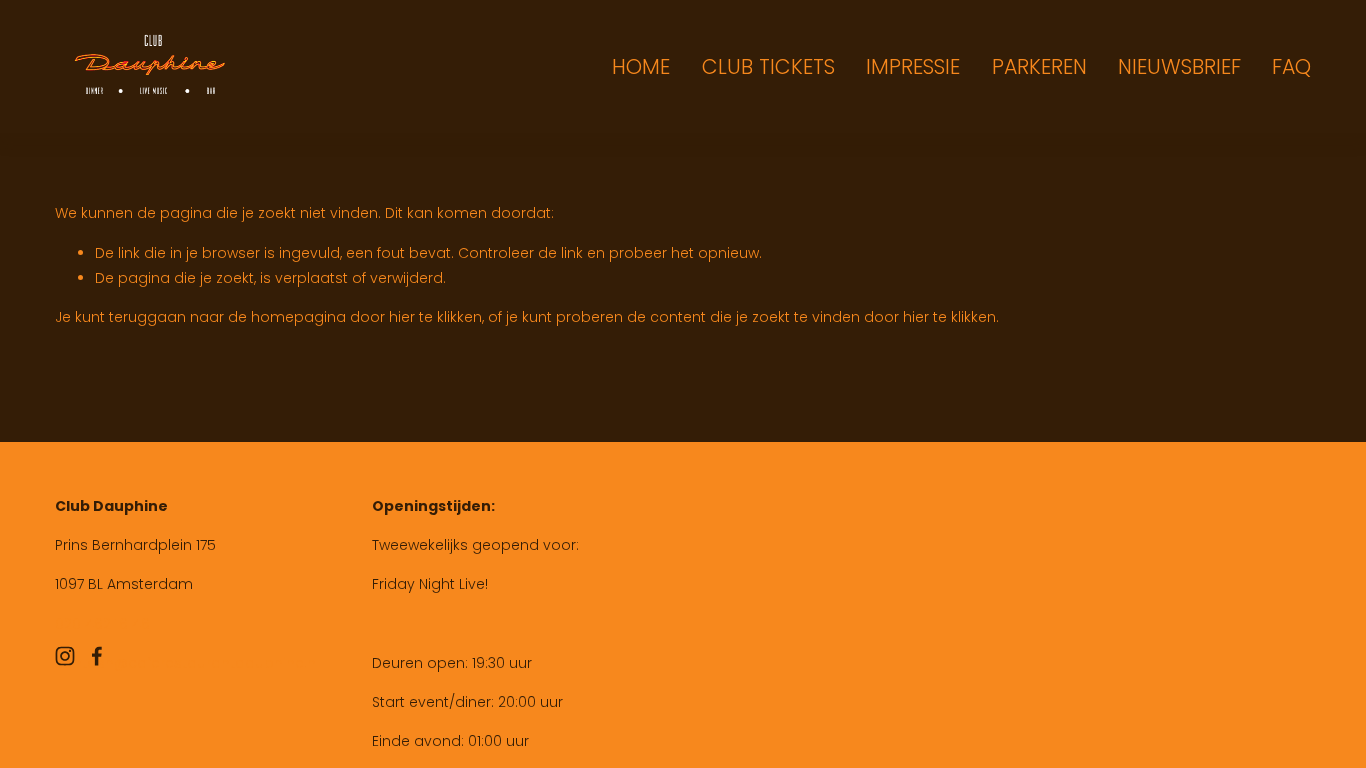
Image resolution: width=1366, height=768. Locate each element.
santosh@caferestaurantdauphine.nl (187, 663)
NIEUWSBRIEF (1179, 66)
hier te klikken (435, 317)
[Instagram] (65, 656)
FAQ (1291, 66)
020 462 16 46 (102, 624)
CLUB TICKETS (768, 66)
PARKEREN (1039, 66)
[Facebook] (97, 656)
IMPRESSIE (913, 66)
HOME (641, 66)
